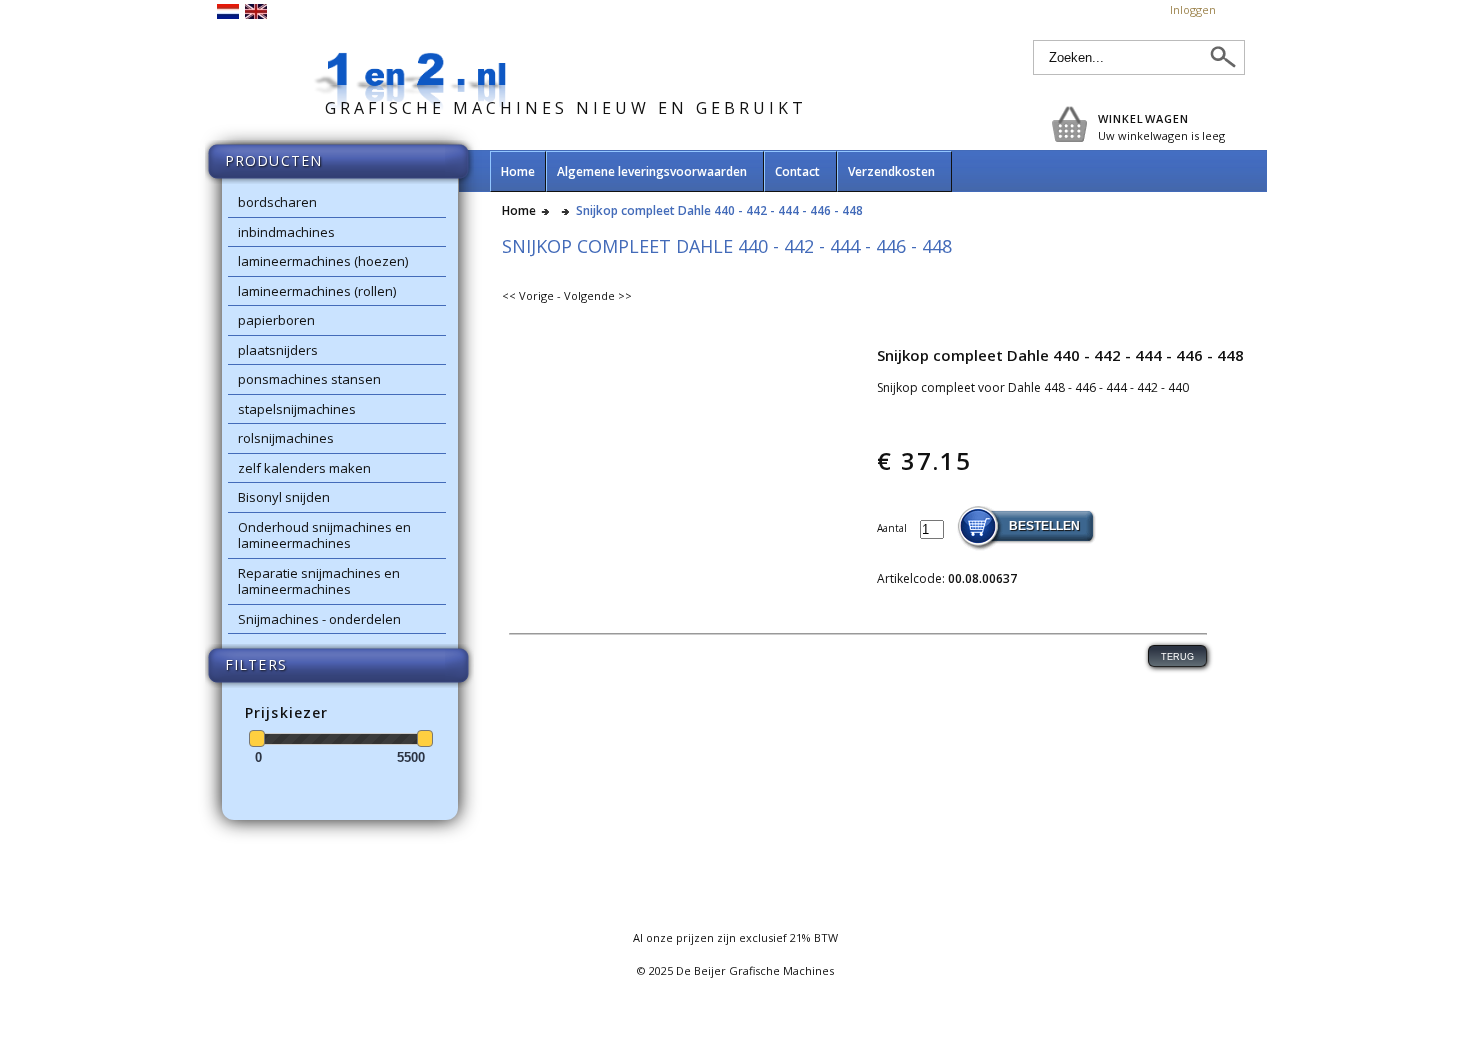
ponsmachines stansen (309, 379)
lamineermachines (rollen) (317, 291)
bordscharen (277, 202)
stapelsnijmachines (297, 409)
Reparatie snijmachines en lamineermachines (319, 581)
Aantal (893, 528)
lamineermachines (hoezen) (323, 261)
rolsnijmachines (286, 438)
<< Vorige (528, 295)
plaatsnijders (278, 350)
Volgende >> (598, 295)
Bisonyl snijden (284, 497)
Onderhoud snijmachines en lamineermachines (324, 535)
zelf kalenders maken (304, 468)
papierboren (276, 320)
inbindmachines (286, 232)
